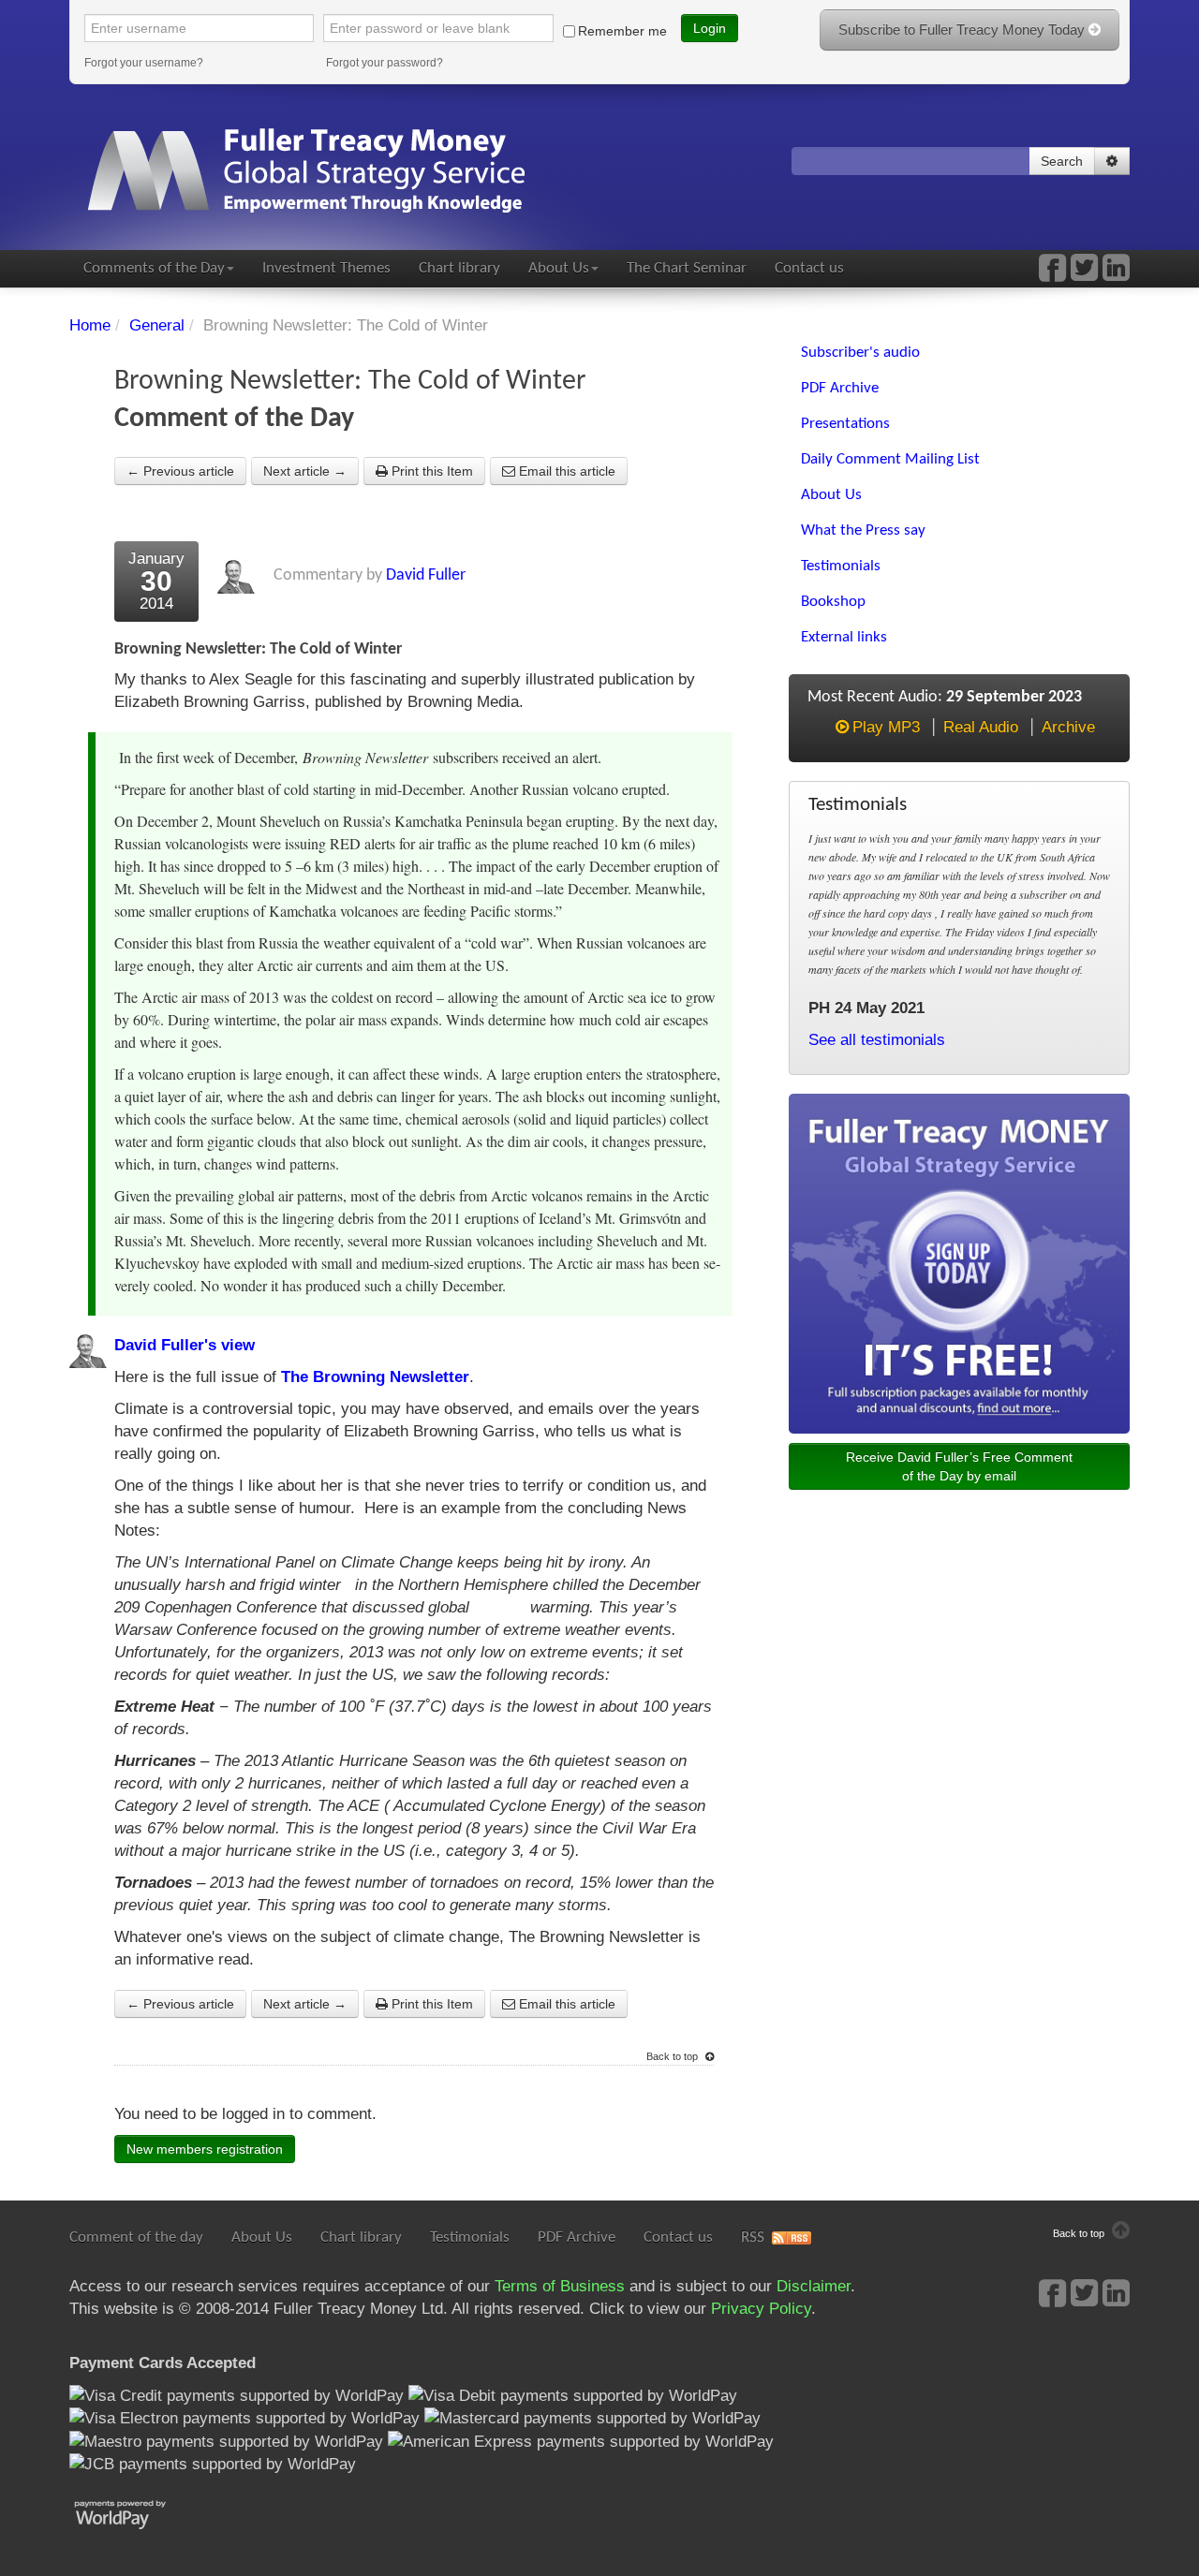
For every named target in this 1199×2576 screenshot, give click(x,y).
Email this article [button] (565, 471)
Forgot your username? (144, 63)
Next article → (305, 471)
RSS (753, 2237)
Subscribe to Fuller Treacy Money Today (963, 29)
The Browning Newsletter (375, 1377)
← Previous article (180, 471)
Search (1062, 161)
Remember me (622, 31)
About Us (559, 268)
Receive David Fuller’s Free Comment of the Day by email (959, 1466)
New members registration (205, 2149)
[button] (1112, 161)
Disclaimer (814, 2286)
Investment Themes (326, 268)
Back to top (674, 2056)
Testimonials (470, 2237)
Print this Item (430, 471)
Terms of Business (560, 2286)
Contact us (809, 268)
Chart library (459, 268)
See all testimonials (877, 1040)
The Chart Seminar (687, 268)
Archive (1068, 727)
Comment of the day (136, 2237)
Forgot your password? (385, 63)
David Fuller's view (185, 1345)
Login (710, 28)
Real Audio (981, 727)
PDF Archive (577, 2237)
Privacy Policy (761, 2309)
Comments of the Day (154, 268)
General (157, 325)
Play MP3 (886, 727)
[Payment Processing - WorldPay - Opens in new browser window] (134, 2513)
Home (90, 325)
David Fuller (426, 575)
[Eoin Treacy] (1116, 274)
